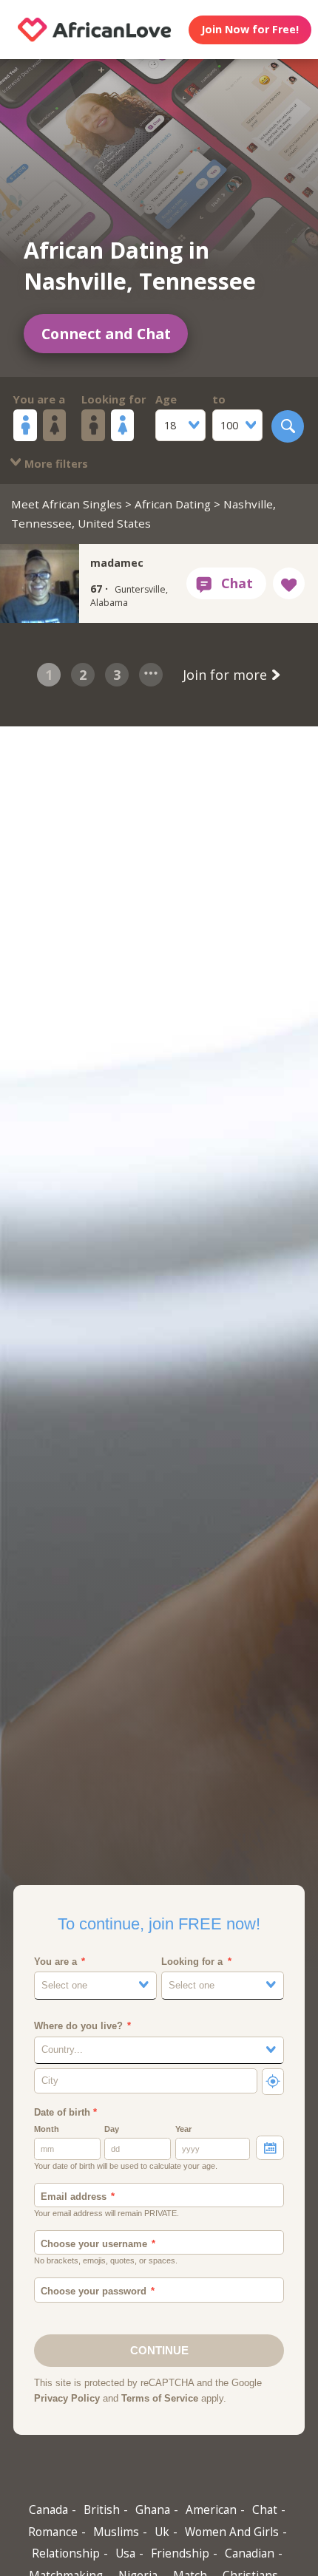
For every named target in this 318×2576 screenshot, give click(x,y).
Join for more (227, 675)
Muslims (116, 2532)
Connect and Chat (106, 334)
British (102, 2510)
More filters (55, 464)
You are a (39, 399)
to (219, 399)
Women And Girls (232, 2532)
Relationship (66, 2553)
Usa (125, 2553)
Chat (265, 2510)
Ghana (153, 2510)
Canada (48, 2510)
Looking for (114, 399)
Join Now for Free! (250, 29)
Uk (162, 2532)
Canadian (250, 2553)
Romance (53, 2532)
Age (166, 399)
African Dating (173, 504)
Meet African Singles (67, 504)
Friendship (180, 2553)
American (211, 2510)
